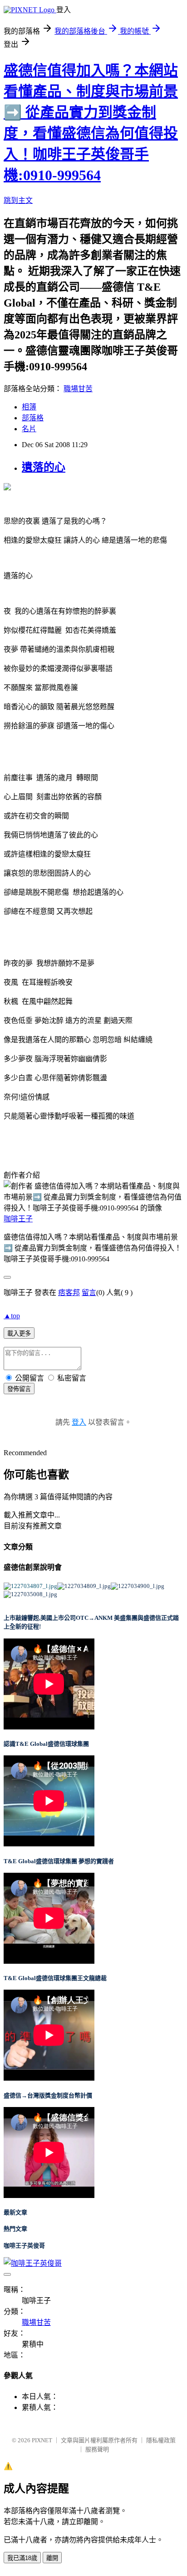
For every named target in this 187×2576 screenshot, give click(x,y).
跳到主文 (18, 200)
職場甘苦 (78, 389)
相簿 (29, 407)
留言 (89, 1293)
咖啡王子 (18, 1219)
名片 (29, 429)
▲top (12, 1316)
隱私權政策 (161, 2440)
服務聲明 (97, 2449)
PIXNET (42, 2440)
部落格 (33, 418)
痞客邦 (69, 1293)
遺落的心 (44, 467)
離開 (52, 2558)
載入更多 (19, 1333)
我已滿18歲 (22, 2558)
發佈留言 (19, 1389)
